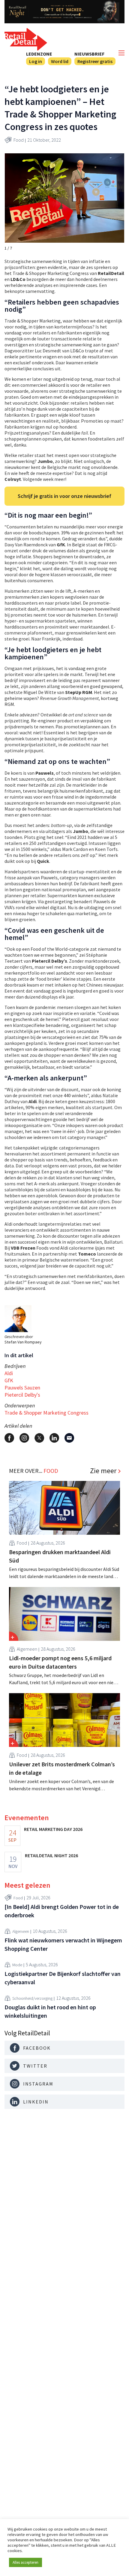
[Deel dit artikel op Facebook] (9, 1438)
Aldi (9, 1373)
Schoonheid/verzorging (32, 1998)
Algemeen (27, 1649)
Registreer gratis (95, 61)
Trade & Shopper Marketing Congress (46, 1413)
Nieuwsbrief (89, 54)
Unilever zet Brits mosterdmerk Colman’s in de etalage (62, 1768)
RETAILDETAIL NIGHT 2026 (51, 1855)
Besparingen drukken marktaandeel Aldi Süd (60, 1556)
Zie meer (103, 1471)
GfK (9, 1380)
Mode (17, 1965)
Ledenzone (39, 54)
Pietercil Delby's (22, 1395)
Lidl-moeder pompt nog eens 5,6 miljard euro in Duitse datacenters (60, 1662)
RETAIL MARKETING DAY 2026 (53, 1829)
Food (19, 140)
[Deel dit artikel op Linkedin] (54, 1438)
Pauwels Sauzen (22, 1388)
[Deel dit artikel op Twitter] (39, 1438)
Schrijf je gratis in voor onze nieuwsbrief (64, 496)
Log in (36, 61)
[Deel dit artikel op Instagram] (24, 1438)
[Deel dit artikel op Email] (69, 1438)
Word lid (60, 61)
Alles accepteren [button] (25, 2562)
